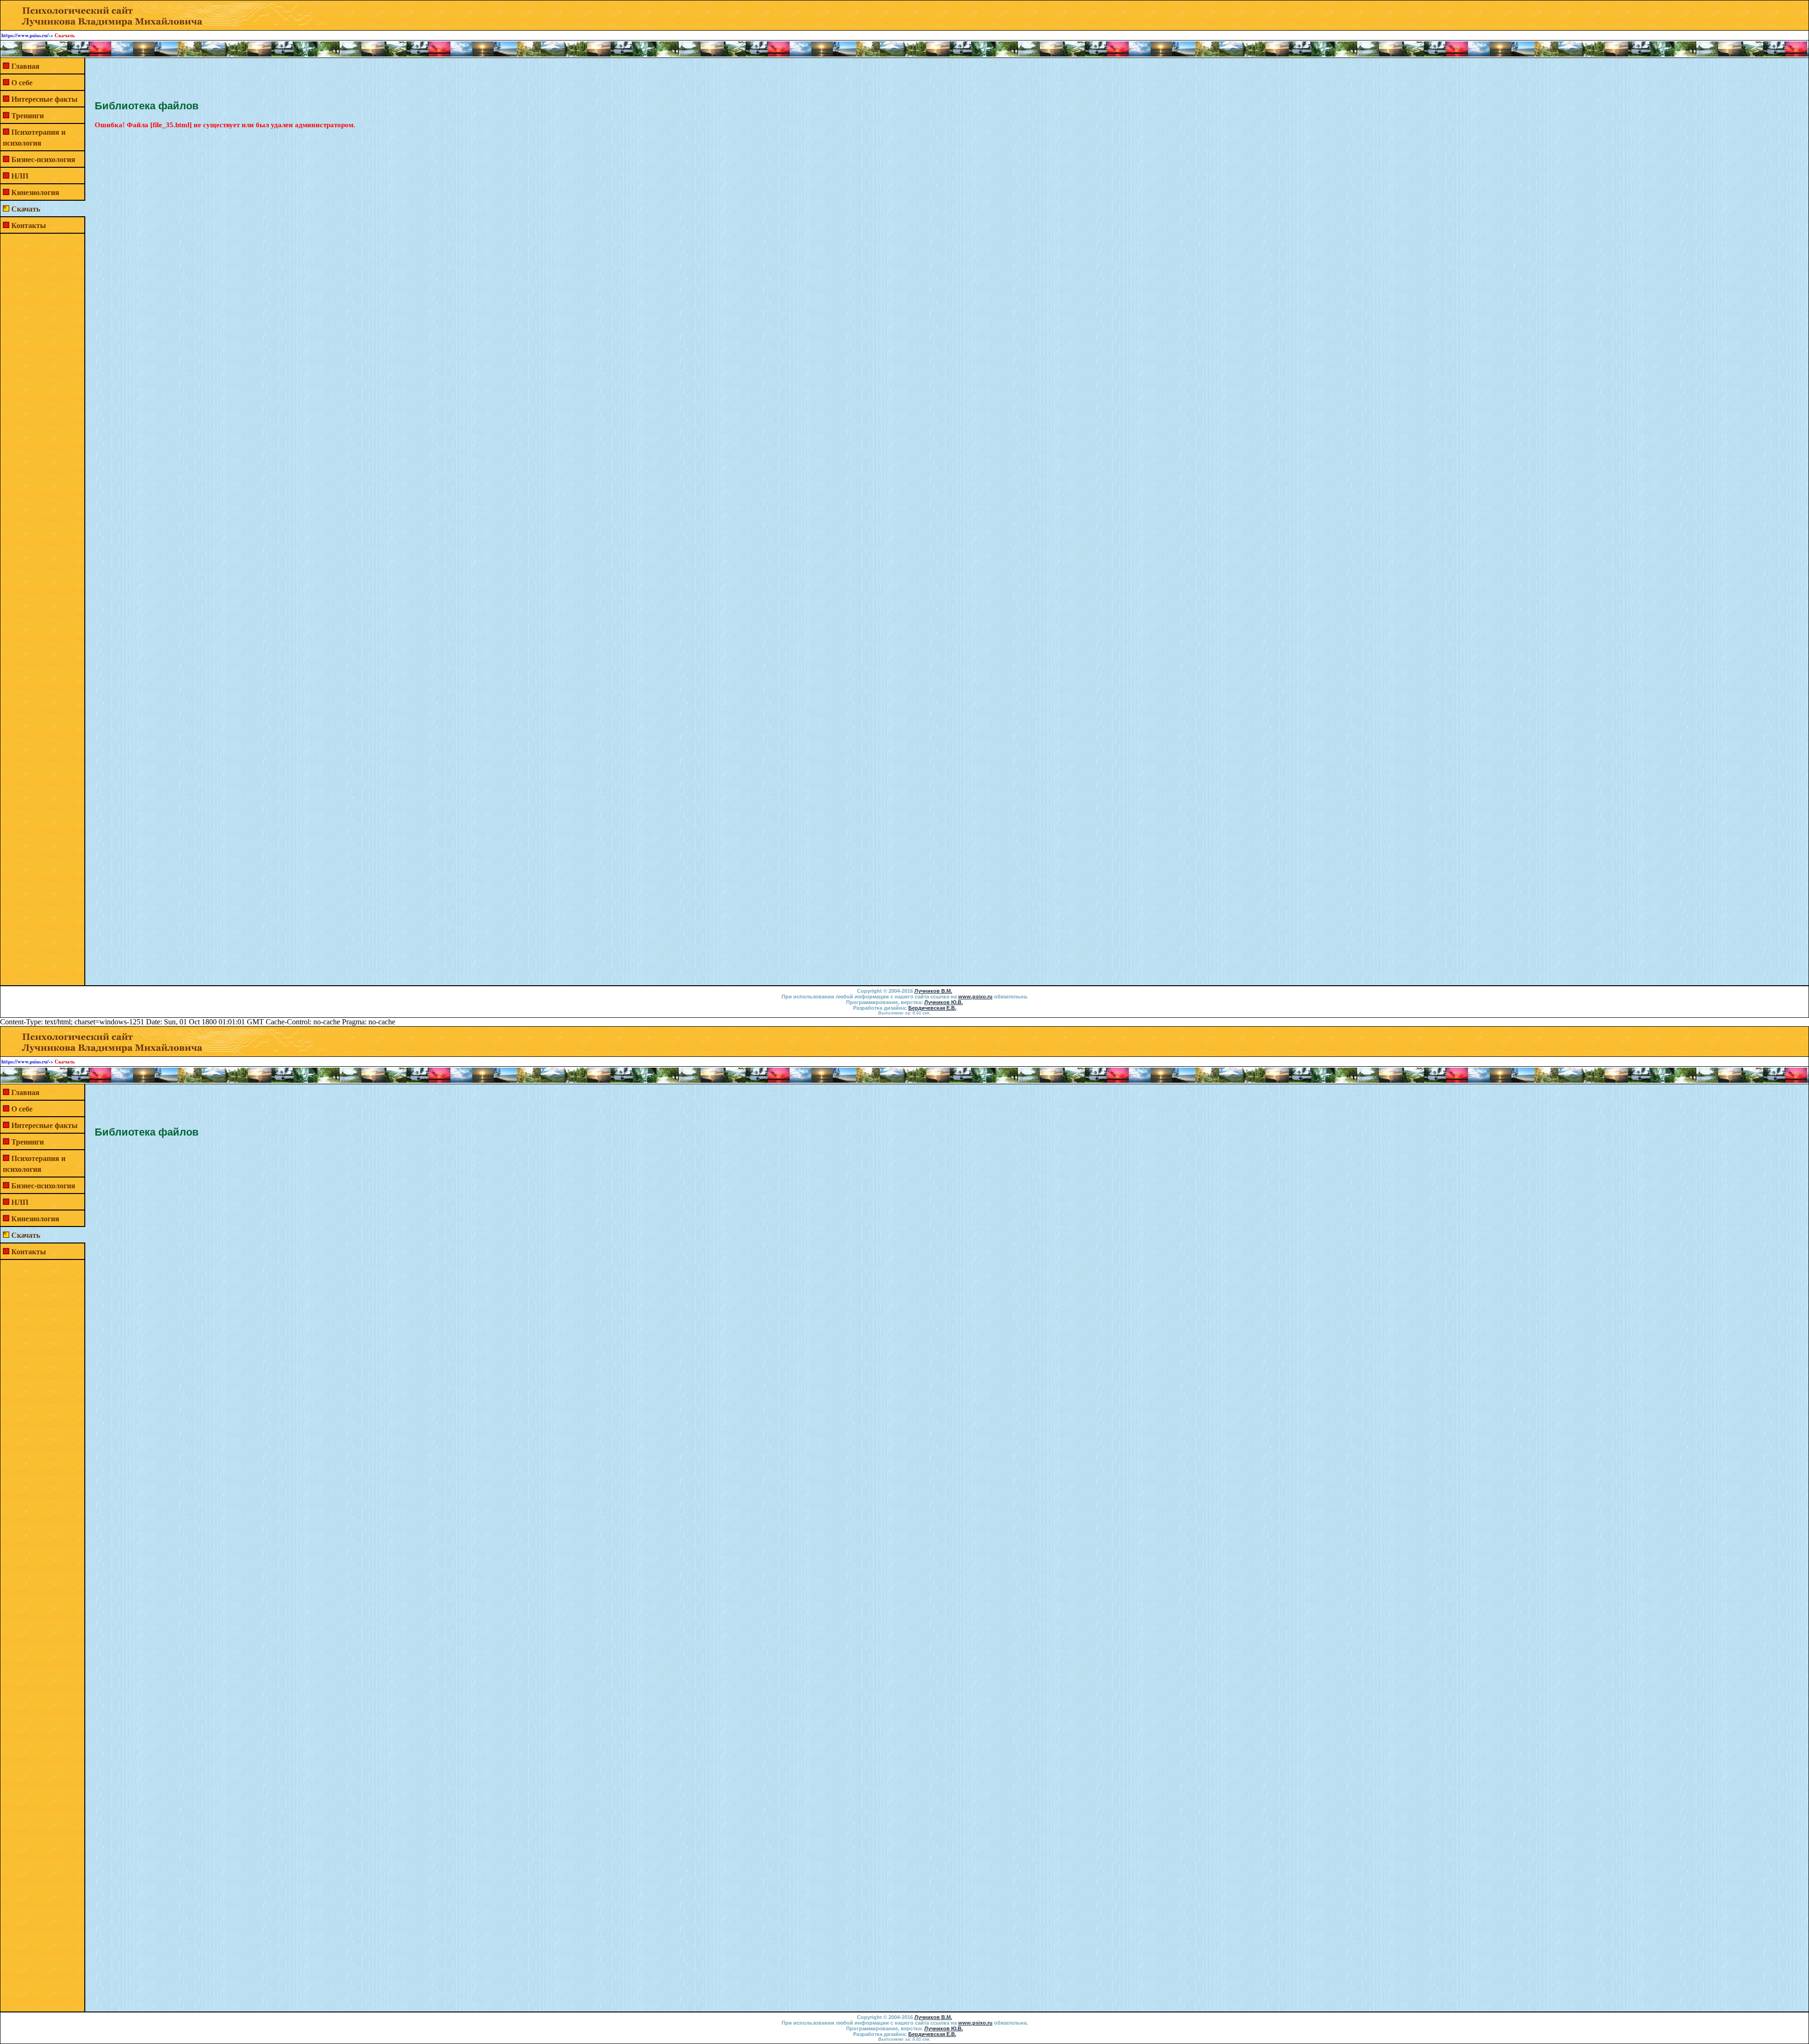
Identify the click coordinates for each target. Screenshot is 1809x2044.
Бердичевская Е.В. (932, 1008)
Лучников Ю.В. (944, 1002)
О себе (22, 82)
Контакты (29, 225)
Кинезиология (35, 192)
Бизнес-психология (43, 159)
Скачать (26, 208)
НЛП (20, 176)
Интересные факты (45, 99)
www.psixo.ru (975, 997)
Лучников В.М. (933, 991)
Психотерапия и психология (34, 137)
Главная (25, 66)
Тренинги (28, 115)
